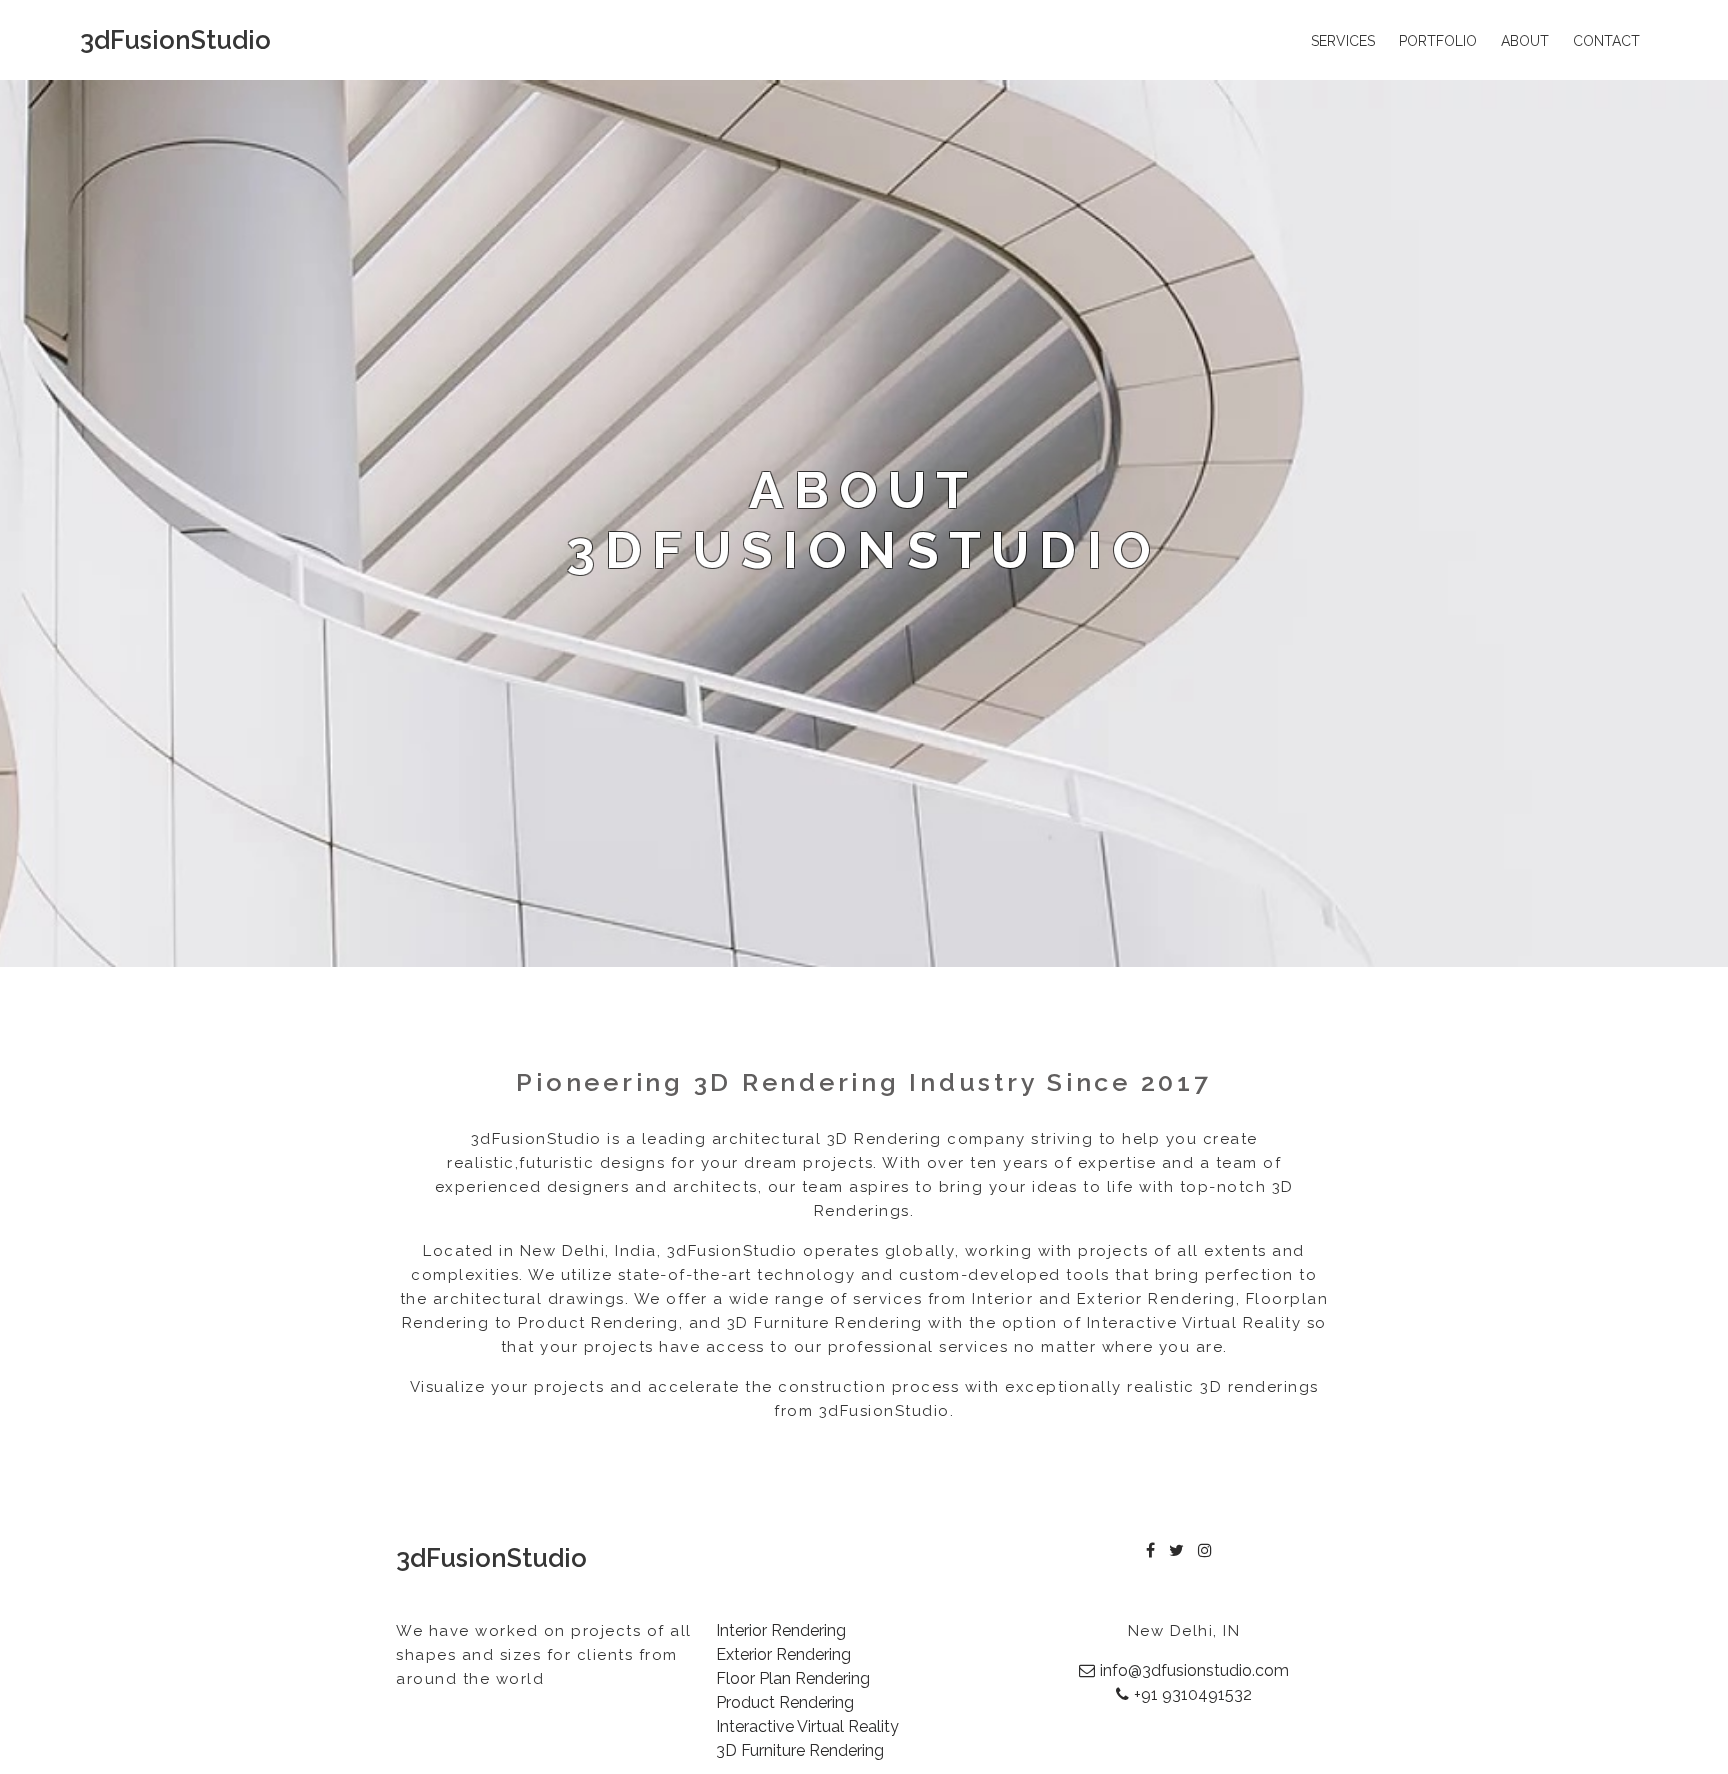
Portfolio (1438, 41)
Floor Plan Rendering (793, 1678)
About (1525, 41)
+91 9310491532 (1193, 1694)
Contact (1606, 41)
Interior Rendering (781, 1630)
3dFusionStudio (175, 40)
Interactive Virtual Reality (807, 1726)
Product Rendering (785, 1702)
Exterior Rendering (783, 1654)
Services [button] (1343, 41)
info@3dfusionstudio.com (1194, 1670)
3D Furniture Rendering (800, 1750)
